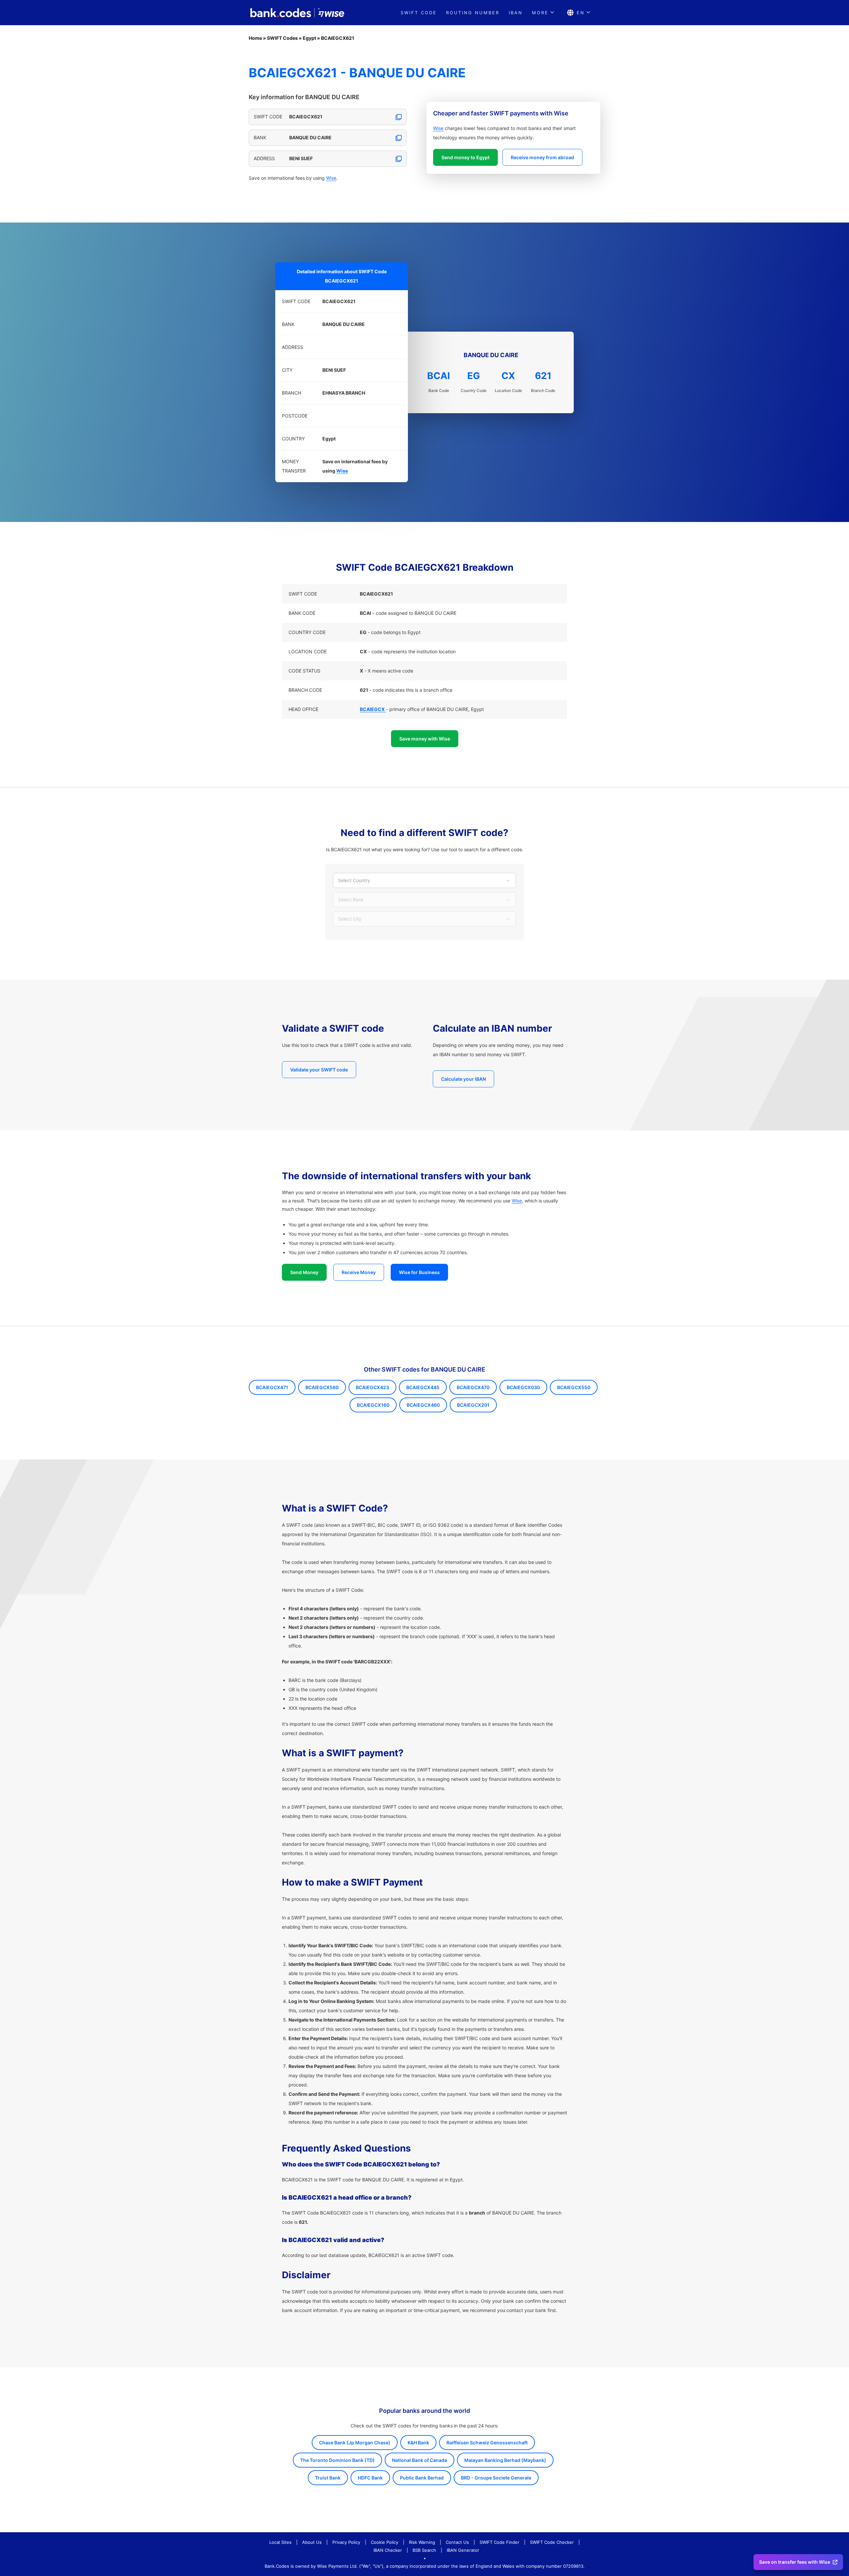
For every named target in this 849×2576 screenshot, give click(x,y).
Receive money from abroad (542, 157)
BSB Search (424, 2550)
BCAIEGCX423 (372, 1387)
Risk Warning (422, 2542)
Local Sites (280, 2542)
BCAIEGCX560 (322, 1387)
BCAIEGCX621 (338, 38)
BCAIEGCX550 (574, 1387)
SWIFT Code (419, 13)
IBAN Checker (388, 2550)
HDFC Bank (370, 2478)
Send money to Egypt (465, 157)
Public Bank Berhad (422, 2478)
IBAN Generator (463, 2550)
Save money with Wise (425, 739)
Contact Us (457, 2542)
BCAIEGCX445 (423, 1387)
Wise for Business (419, 1272)
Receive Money (359, 1272)
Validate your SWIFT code (319, 1070)
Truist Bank (328, 2478)
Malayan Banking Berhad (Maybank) (505, 2460)
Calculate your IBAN (463, 1079)
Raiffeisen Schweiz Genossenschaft (487, 2443)
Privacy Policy (346, 2542)
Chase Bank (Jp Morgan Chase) (355, 2443)
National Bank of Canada (420, 2460)
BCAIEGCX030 (523, 1387)
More (540, 13)
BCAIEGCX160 (373, 1405)
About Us (312, 2542)
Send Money (304, 1272)
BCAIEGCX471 (272, 1387)
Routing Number (473, 13)
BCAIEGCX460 (423, 1405)
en (581, 13)
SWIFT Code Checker (552, 2542)
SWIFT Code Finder (499, 2542)
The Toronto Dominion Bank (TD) (337, 2460)
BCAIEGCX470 (473, 1387)
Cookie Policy (385, 2542)
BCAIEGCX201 (473, 1405)
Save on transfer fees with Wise (795, 2562)
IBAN (516, 13)
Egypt (309, 38)
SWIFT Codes (282, 38)
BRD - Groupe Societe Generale (496, 2478)
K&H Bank (418, 2443)
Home (255, 38)
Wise (331, 178)
